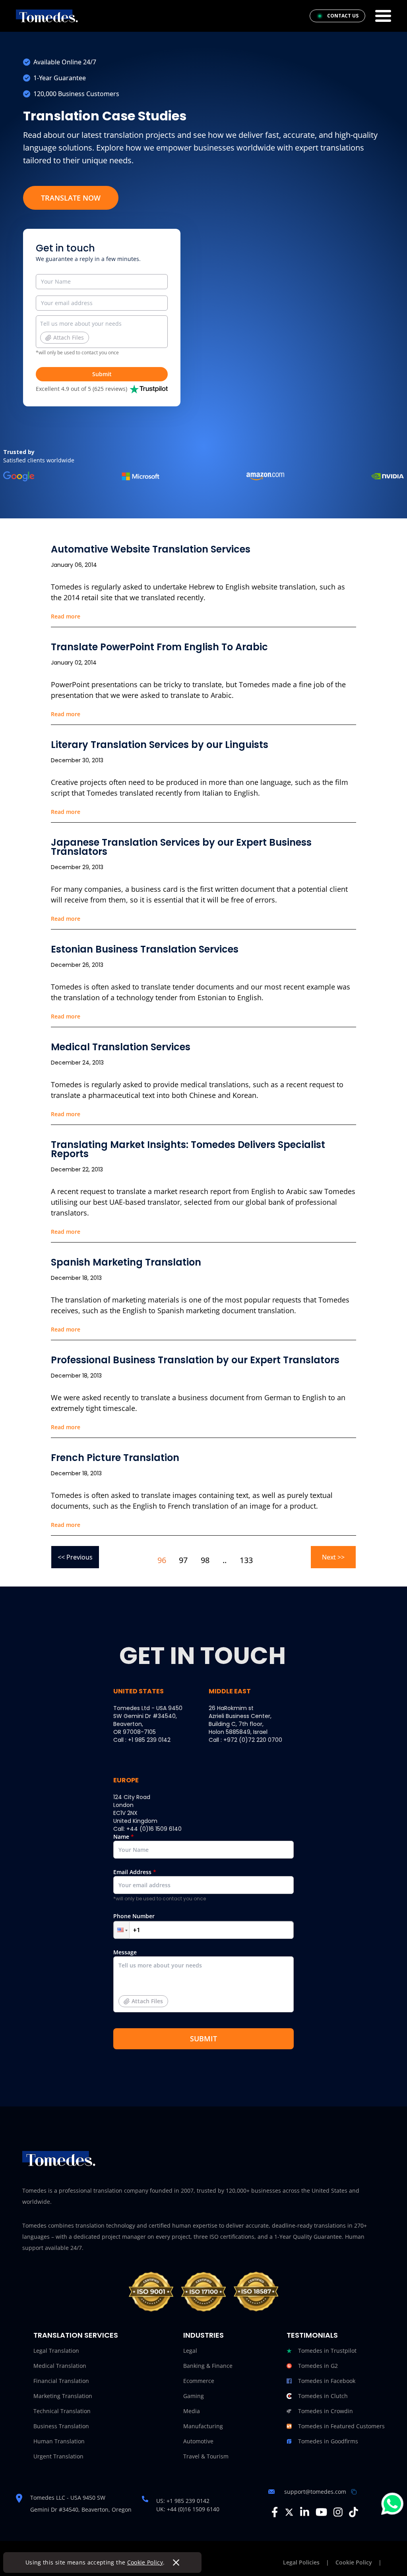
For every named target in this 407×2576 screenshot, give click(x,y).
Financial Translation (61, 2381)
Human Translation (59, 2441)
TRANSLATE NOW (71, 198)
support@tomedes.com (315, 2492)
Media (192, 2411)
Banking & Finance (208, 2366)
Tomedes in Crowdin (326, 2411)
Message (138, 1977)
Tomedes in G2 (318, 2366)
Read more (66, 616)
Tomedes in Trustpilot (327, 2351)
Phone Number (134, 1916)
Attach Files (69, 337)
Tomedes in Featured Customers (341, 2426)
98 (205, 1560)
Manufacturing (203, 2426)
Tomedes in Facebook (327, 2381)
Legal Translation (56, 2351)
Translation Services (76, 2335)
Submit (102, 374)
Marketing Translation (63, 2396)
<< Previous (75, 1557)
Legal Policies (301, 2562)
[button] (122, 1930)
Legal (190, 2351)
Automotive (198, 2441)
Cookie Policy (145, 2562)
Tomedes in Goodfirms (328, 2441)
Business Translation (61, 2426)
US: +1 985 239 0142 (183, 2501)
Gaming (194, 2396)
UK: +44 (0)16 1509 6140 (188, 2509)
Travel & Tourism (206, 2456)
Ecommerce (199, 2381)
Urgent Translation (58, 2456)
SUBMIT (203, 2039)
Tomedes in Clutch (323, 2396)
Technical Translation (62, 2411)
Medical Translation (60, 2366)
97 (183, 1560)
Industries (203, 2335)
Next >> (333, 1557)
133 (246, 1560)
